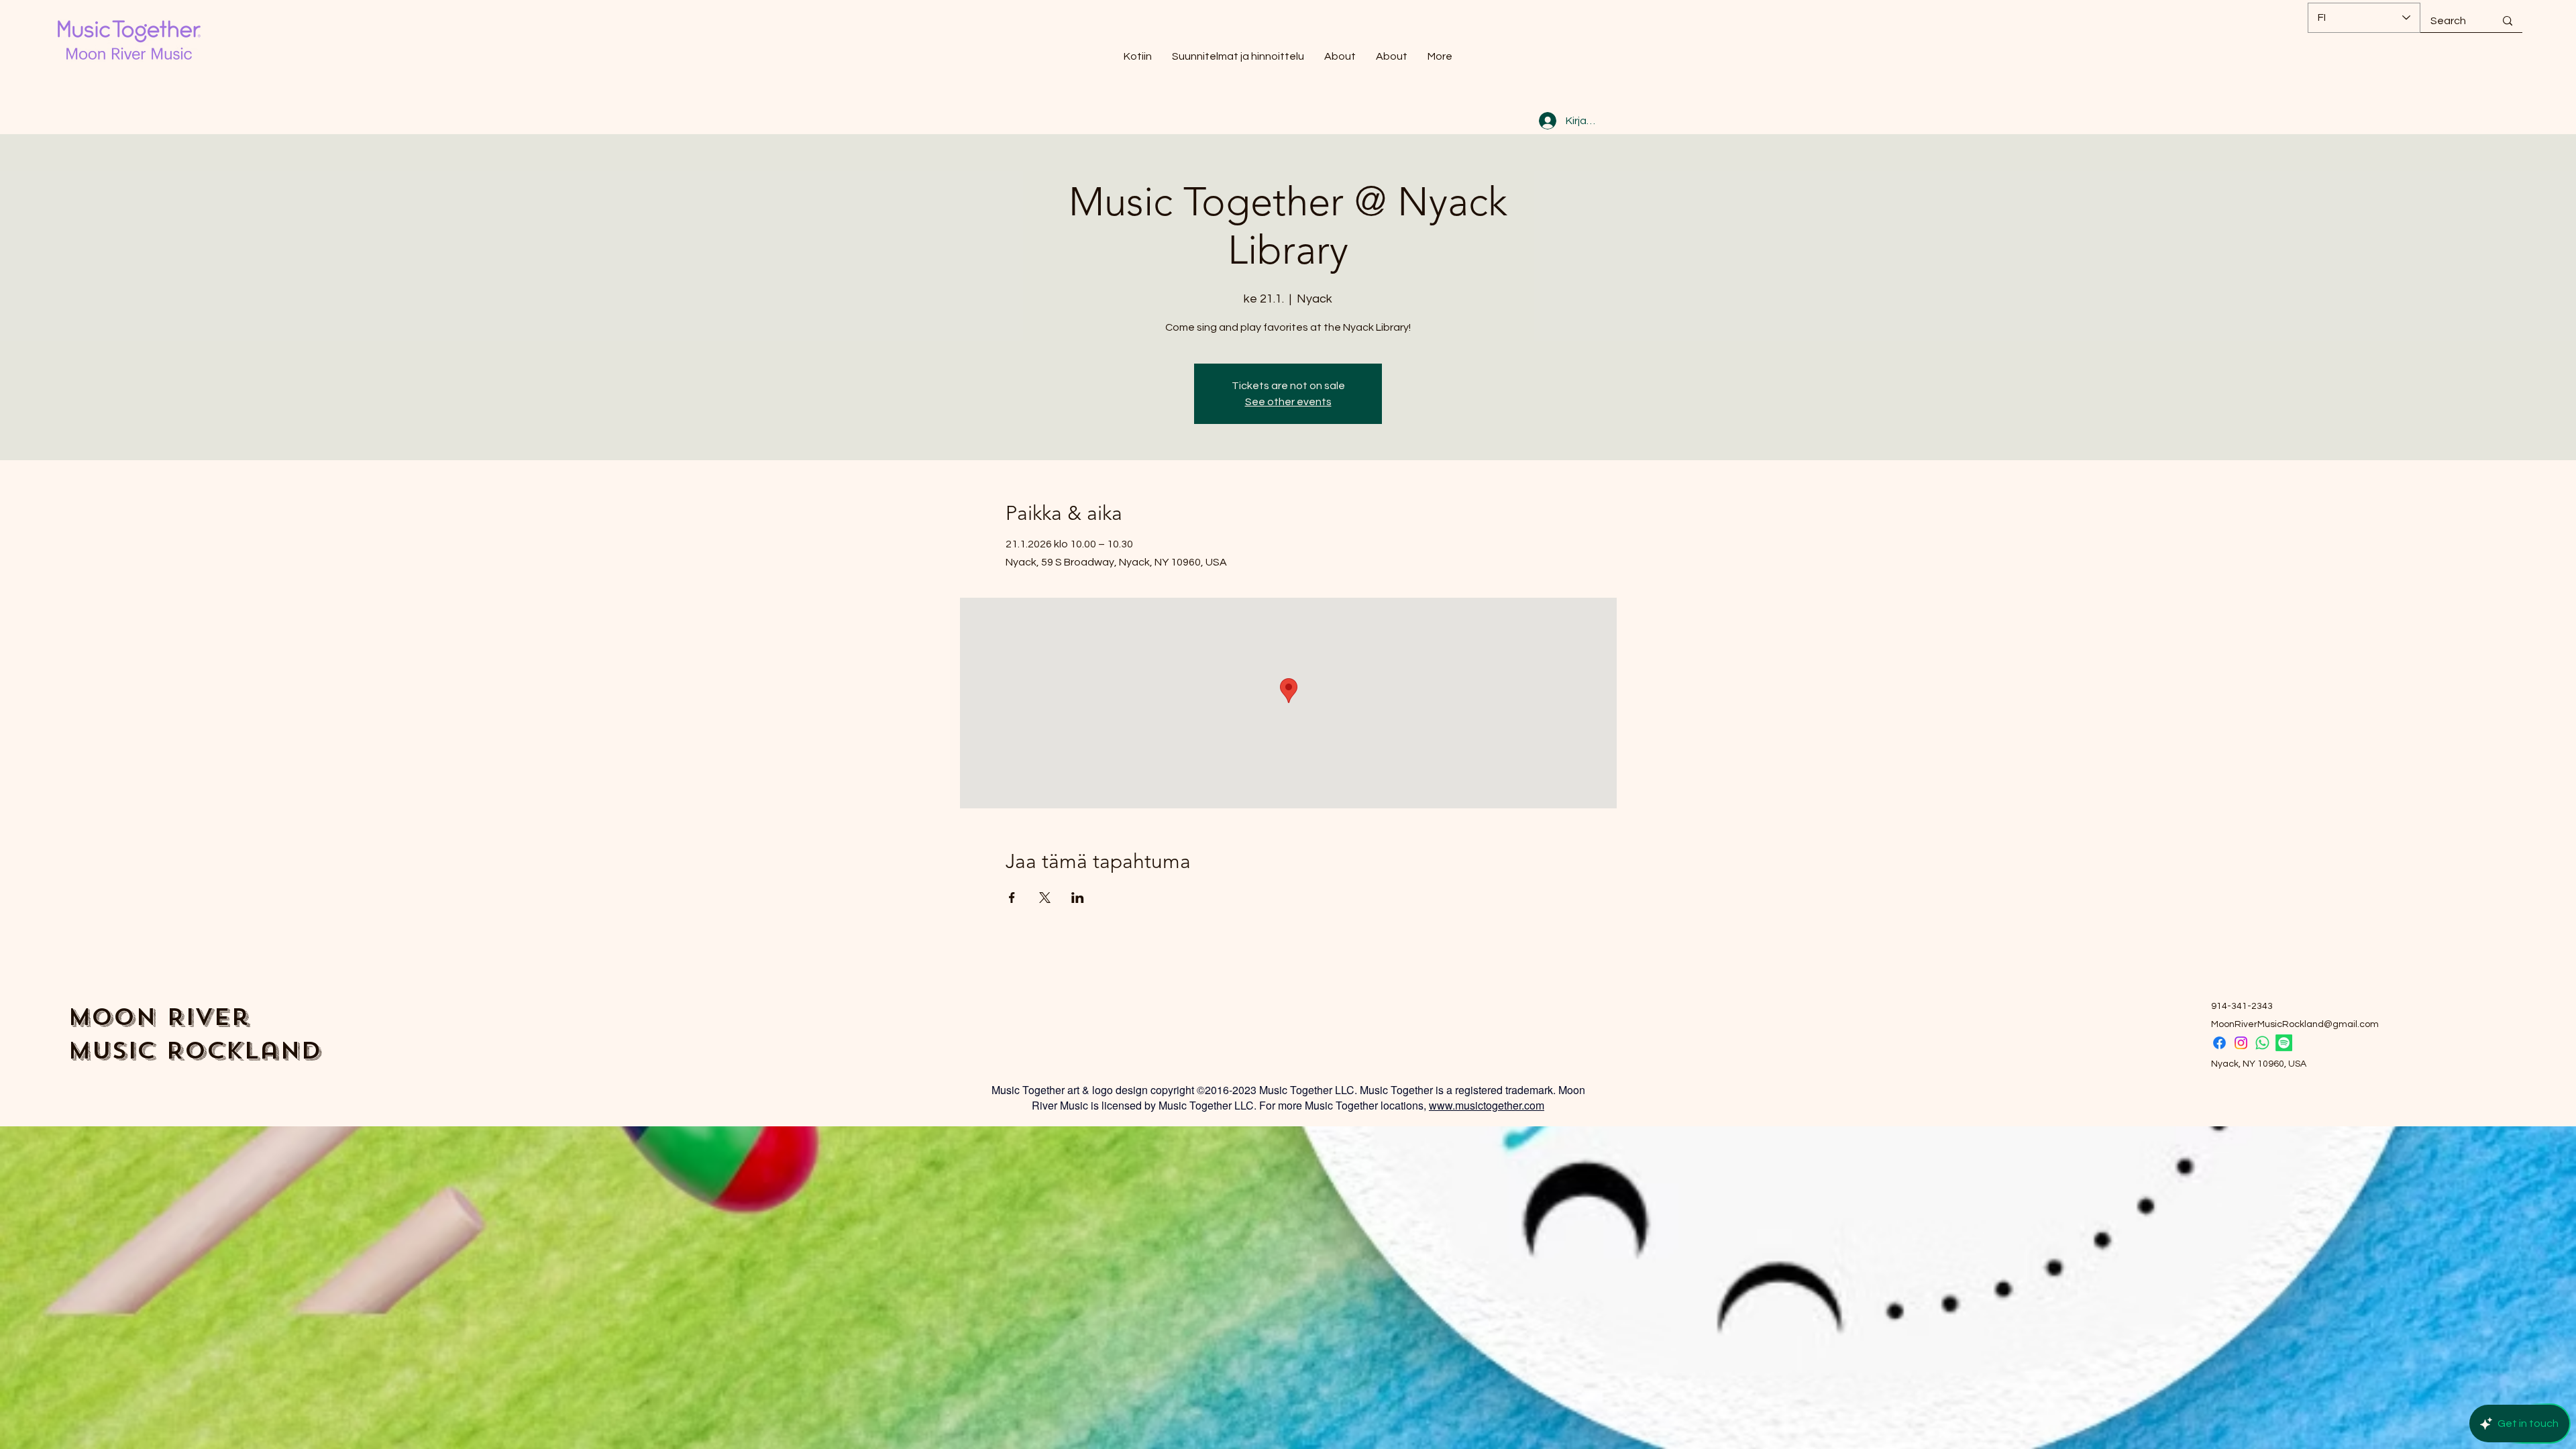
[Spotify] (2284, 1043)
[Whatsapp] (2262, 1043)
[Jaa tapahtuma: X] (1045, 898)
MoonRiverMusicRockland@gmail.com (2295, 1024)
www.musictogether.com (1487, 1105)
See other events (1288, 402)
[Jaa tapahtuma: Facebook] (1012, 898)
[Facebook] (2219, 1043)
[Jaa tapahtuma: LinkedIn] (1078, 898)
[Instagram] (2241, 1043)
